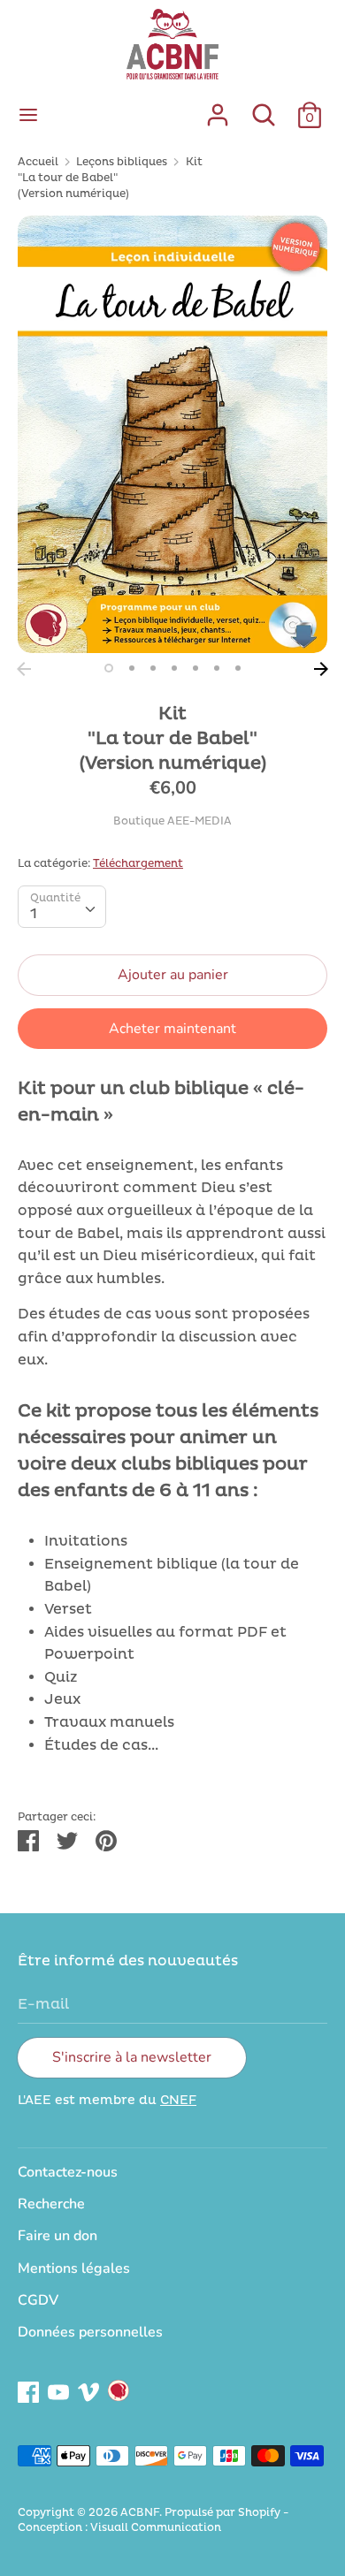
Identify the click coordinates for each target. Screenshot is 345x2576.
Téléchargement (138, 864)
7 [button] (238, 668)
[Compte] (218, 108)
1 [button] (109, 668)
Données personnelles (90, 2332)
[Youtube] (58, 2390)
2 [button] (132, 668)
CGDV (38, 2300)
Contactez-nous (68, 2172)
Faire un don (57, 2236)
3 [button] (153, 668)
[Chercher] (264, 108)
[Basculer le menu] (28, 115)
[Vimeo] (88, 2390)
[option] (172, 434)
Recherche (51, 2204)
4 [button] (174, 668)
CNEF (178, 2100)
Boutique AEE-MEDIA (172, 821)
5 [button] (195, 668)
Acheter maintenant (172, 1029)
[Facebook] (28, 2390)
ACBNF (140, 2513)
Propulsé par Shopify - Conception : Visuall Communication (153, 2520)
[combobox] (62, 907)
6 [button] (217, 668)
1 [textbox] (34, 914)
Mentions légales (74, 2268)
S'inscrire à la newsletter (132, 2057)
